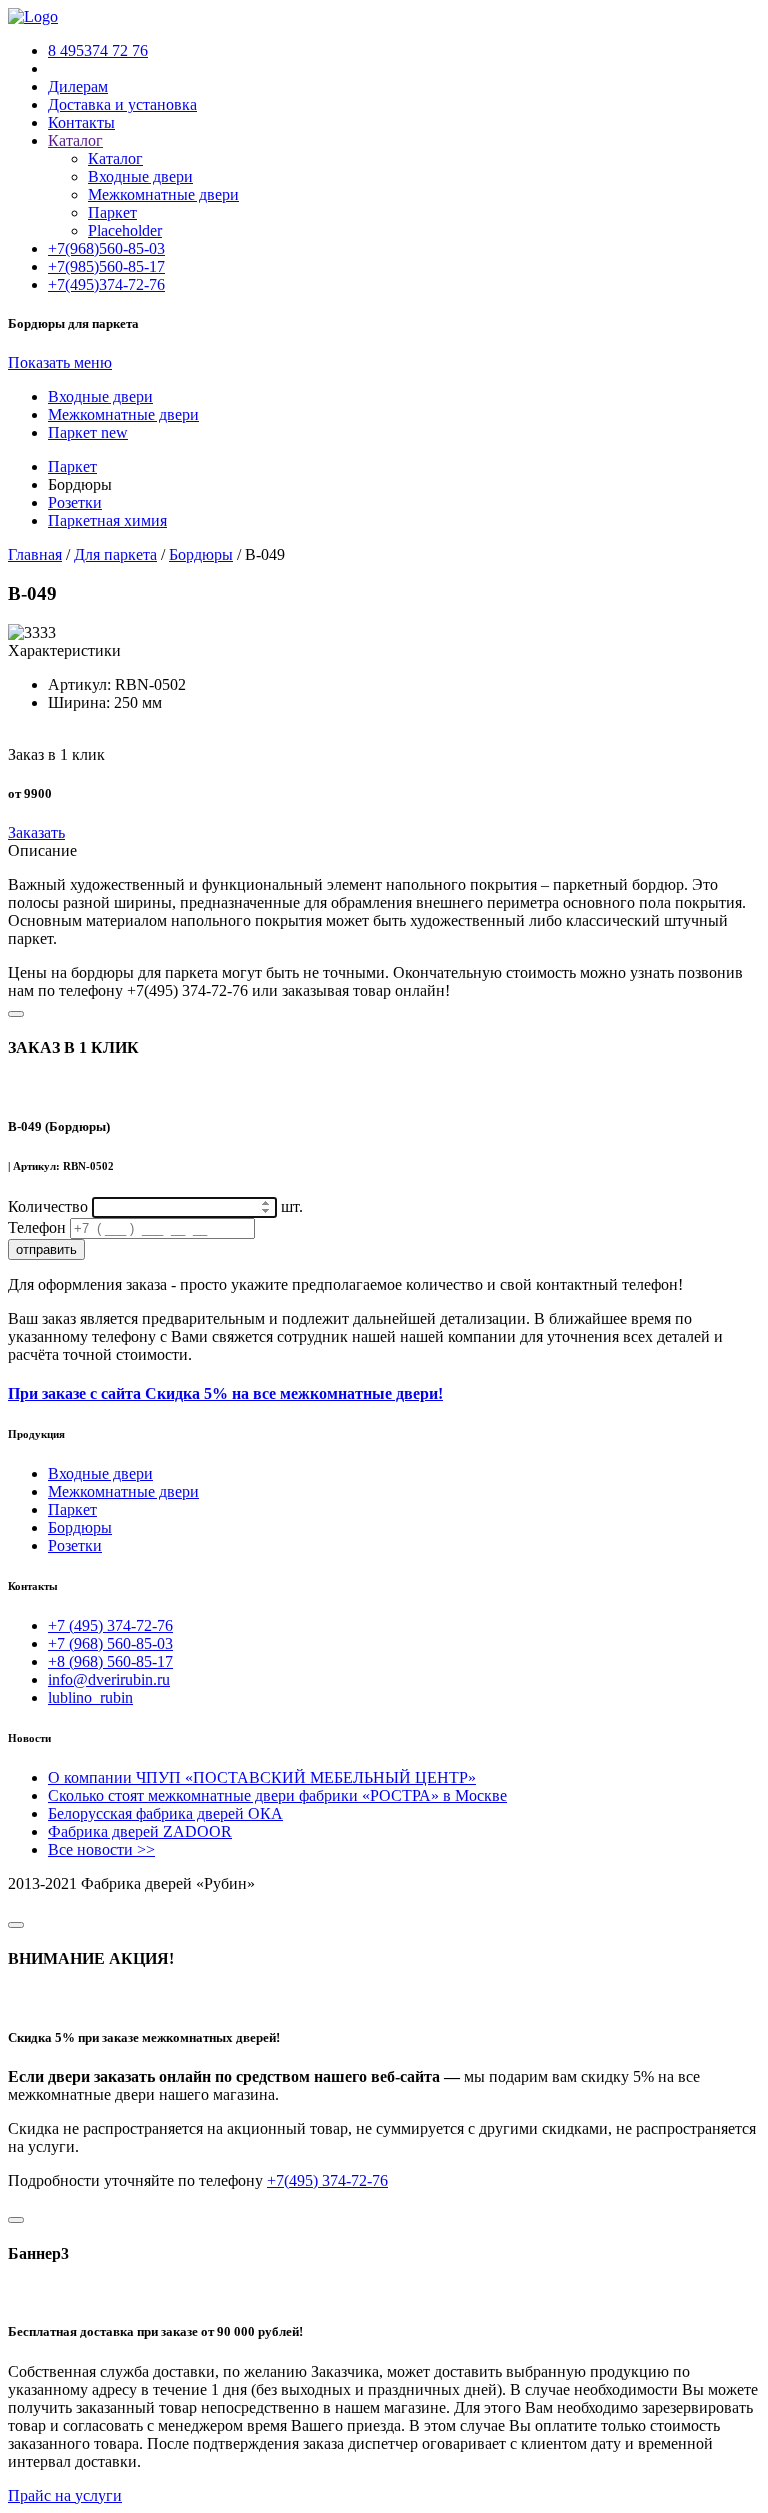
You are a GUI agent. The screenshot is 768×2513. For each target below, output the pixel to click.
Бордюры (80, 1527)
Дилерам (78, 86)
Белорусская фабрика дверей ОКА (165, 1813)
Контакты (81, 122)
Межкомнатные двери (163, 194)
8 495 (98, 50)
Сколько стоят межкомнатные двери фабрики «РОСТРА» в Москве (277, 1795)
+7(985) (106, 266)
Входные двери (140, 176)
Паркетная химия (107, 520)
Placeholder (125, 230)
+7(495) (106, 284)
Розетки (75, 502)
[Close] (16, 1014)
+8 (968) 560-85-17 (110, 1661)
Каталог (115, 158)
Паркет (112, 212)
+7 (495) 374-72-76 (110, 1625)
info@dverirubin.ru (109, 1679)
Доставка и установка (122, 104)
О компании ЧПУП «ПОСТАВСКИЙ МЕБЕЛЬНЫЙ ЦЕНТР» (262, 1777)
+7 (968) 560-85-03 (110, 1643)
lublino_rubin (90, 1697)
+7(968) (106, 248)
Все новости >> (101, 1849)
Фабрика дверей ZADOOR (140, 1831)
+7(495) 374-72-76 (327, 2180)
